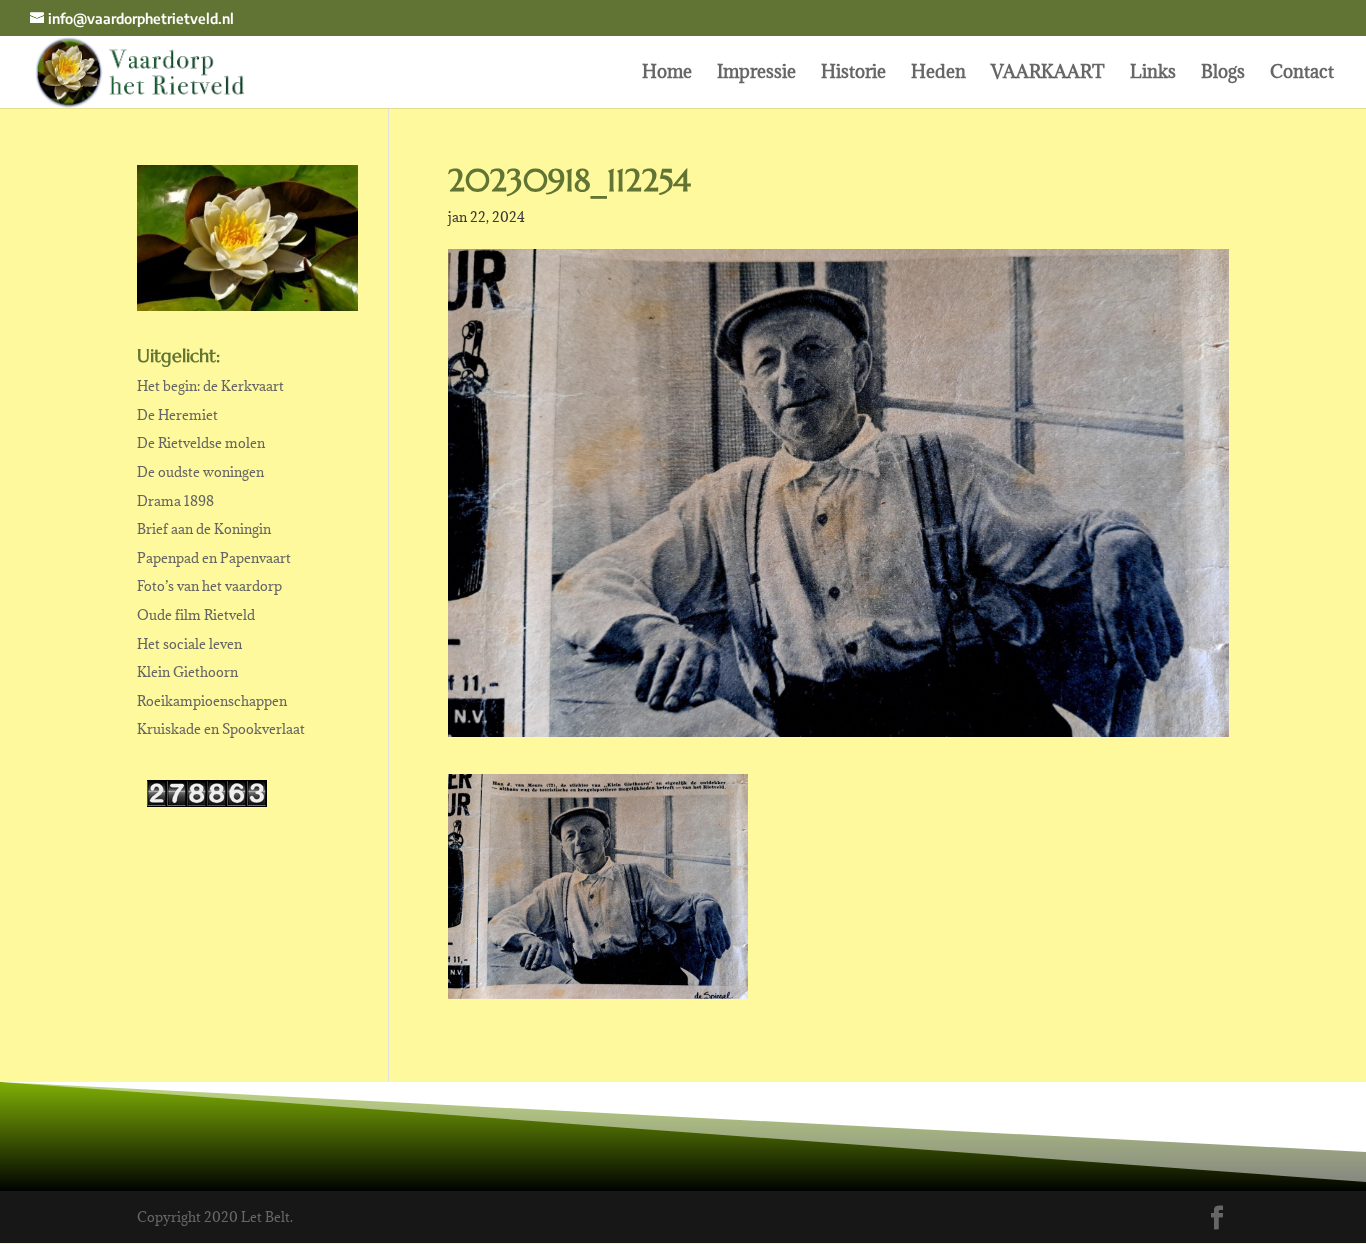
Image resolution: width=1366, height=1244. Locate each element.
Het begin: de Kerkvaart (210, 386)
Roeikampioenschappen (212, 701)
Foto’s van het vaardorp (209, 586)
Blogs (1223, 74)
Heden (938, 74)
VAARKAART (1048, 74)
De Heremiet (177, 415)
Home (667, 74)
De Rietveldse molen (201, 443)
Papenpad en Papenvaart (214, 558)
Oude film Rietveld (196, 615)
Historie (853, 74)
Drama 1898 (175, 501)
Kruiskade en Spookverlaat (221, 729)
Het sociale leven (189, 644)
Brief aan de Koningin (204, 529)
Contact (1302, 74)
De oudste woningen (200, 472)
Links (1153, 74)
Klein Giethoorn (187, 672)
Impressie (756, 74)
